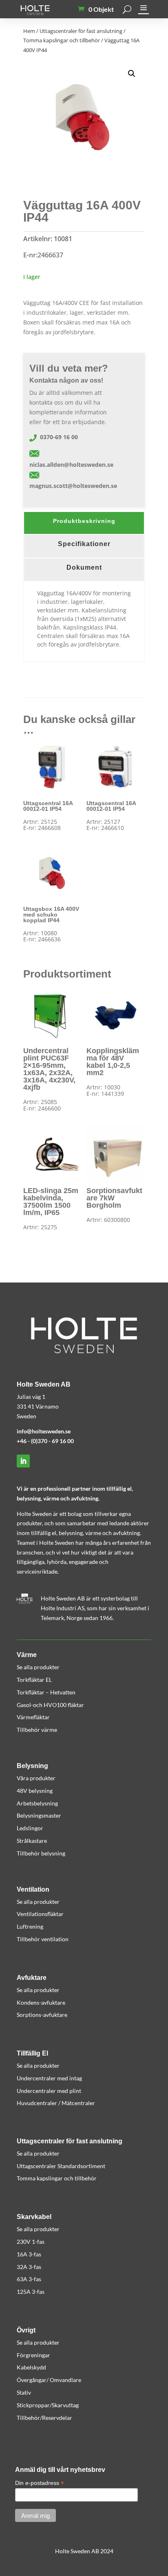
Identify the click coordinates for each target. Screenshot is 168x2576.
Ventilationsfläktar (40, 1914)
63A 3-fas (29, 2279)
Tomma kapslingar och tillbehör (62, 40)
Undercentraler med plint (49, 2091)
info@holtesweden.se (44, 1431)
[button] (132, 74)
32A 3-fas (29, 2267)
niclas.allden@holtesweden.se (71, 465)
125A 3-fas (31, 2292)
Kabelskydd (31, 2367)
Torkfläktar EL (34, 1680)
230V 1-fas (31, 2242)
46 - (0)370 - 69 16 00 (47, 1441)
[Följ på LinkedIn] (23, 1461)
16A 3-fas (29, 2254)
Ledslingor (30, 1828)
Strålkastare (32, 1841)
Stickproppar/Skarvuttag (48, 2405)
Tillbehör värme (37, 1730)
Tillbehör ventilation (43, 1939)
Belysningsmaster (39, 1815)
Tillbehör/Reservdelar (44, 2418)
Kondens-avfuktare (41, 2002)
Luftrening (30, 1926)
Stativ (24, 2392)
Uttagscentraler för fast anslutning (81, 31)
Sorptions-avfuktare (42, 2015)
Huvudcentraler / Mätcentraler (56, 2103)
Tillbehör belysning (41, 1853)
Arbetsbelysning (37, 1803)
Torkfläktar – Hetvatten (46, 1692)
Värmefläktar (33, 1717)
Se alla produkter (38, 1667)
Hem (29, 31)
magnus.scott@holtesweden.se (73, 486)
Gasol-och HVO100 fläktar (50, 1705)
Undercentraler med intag (49, 2078)
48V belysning (35, 1791)
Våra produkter (36, 1778)
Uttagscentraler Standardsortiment (61, 2166)
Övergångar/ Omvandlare (49, 2380)
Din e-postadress (40, 2483)
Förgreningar (33, 2355)
